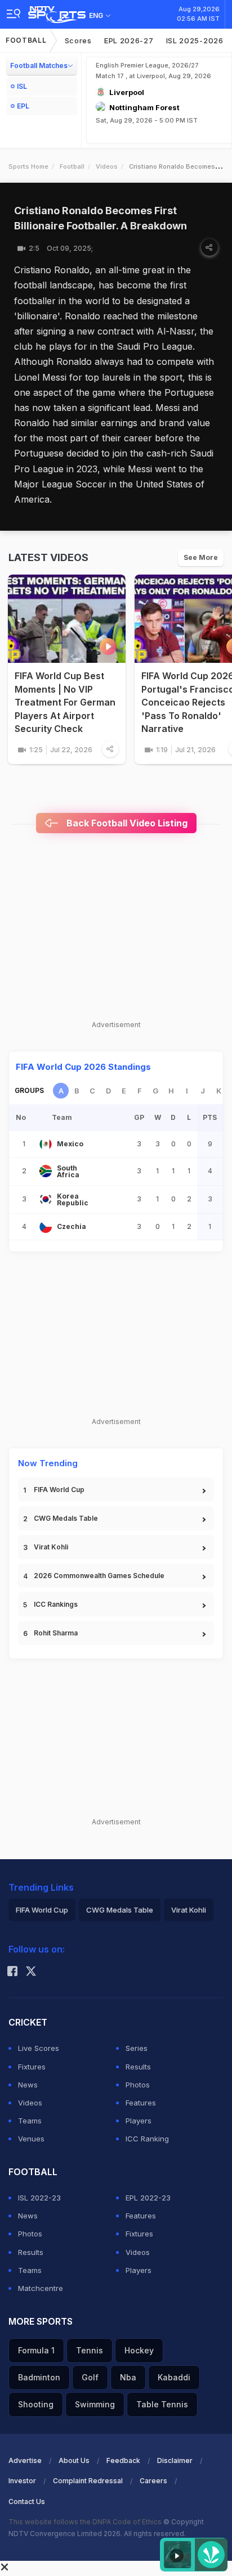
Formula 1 (36, 2350)
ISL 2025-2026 (195, 40)
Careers (153, 2481)
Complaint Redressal (88, 2481)
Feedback (123, 2460)
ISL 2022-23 (39, 2198)
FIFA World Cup (59, 1490)
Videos (107, 166)
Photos (138, 2085)
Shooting (36, 2404)
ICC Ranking (147, 2139)
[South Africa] (46, 1171)
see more (201, 557)
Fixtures (32, 2067)
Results (138, 2067)
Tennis (90, 2350)
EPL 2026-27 (129, 40)
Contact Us (27, 2502)
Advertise (25, 2460)
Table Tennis (162, 2404)
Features (141, 2103)
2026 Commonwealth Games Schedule (99, 1576)
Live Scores (39, 2048)
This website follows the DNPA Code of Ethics (86, 2522)
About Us (74, 2460)
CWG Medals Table (66, 1518)
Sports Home (28, 166)
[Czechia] (46, 1227)
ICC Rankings (56, 1604)
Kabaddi (174, 2377)
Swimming (95, 2404)
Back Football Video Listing (126, 823)
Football (26, 40)
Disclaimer (175, 2460)
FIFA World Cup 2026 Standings (83, 1067)
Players (139, 2121)
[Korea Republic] (46, 1199)
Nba (128, 2377)
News (28, 2085)
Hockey (139, 2350)
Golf (90, 2377)
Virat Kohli (51, 1547)
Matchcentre (41, 2288)
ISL (22, 86)
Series (137, 2048)
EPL (23, 106)
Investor (22, 2481)
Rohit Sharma (56, 1633)
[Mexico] (46, 1144)
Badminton (39, 2377)
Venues (31, 2139)
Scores (78, 40)
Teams (30, 2121)
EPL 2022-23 (148, 2198)
